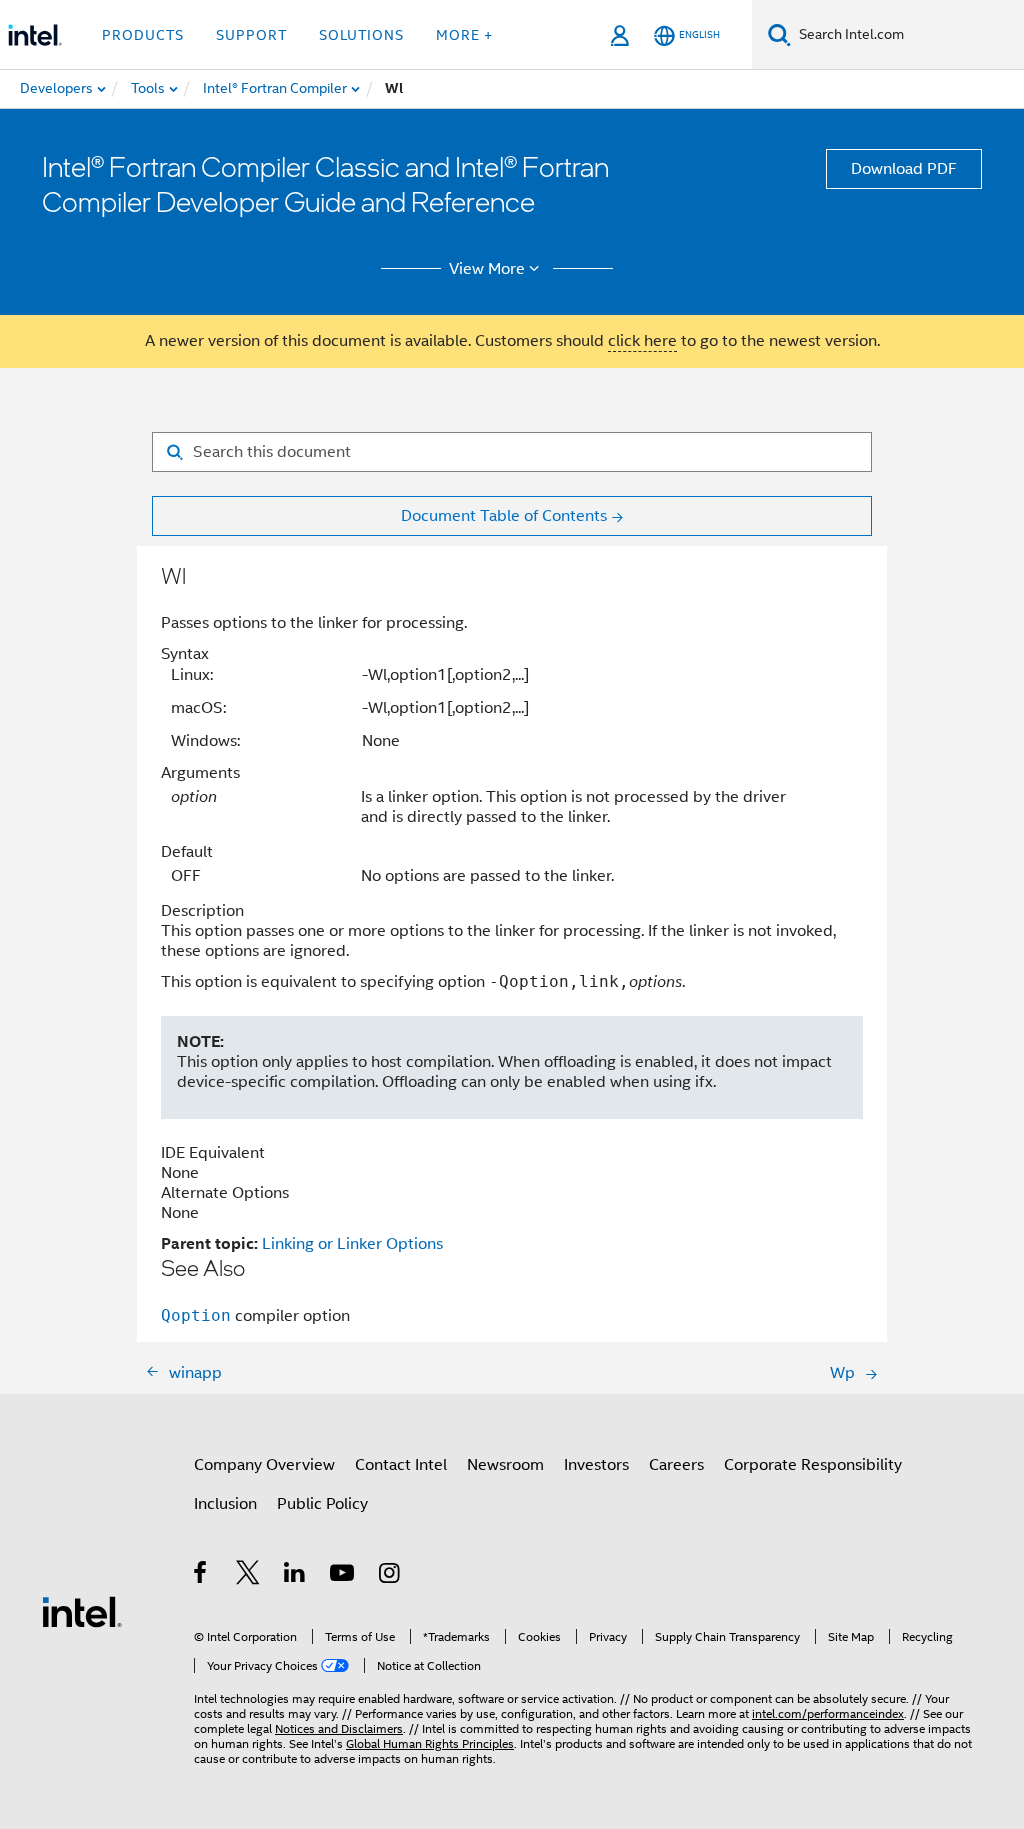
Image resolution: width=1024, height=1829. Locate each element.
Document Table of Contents (504, 516)
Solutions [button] (361, 35)
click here (642, 341)
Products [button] (143, 35)
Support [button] (251, 35)
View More (487, 269)
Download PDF (904, 169)
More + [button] (464, 35)
